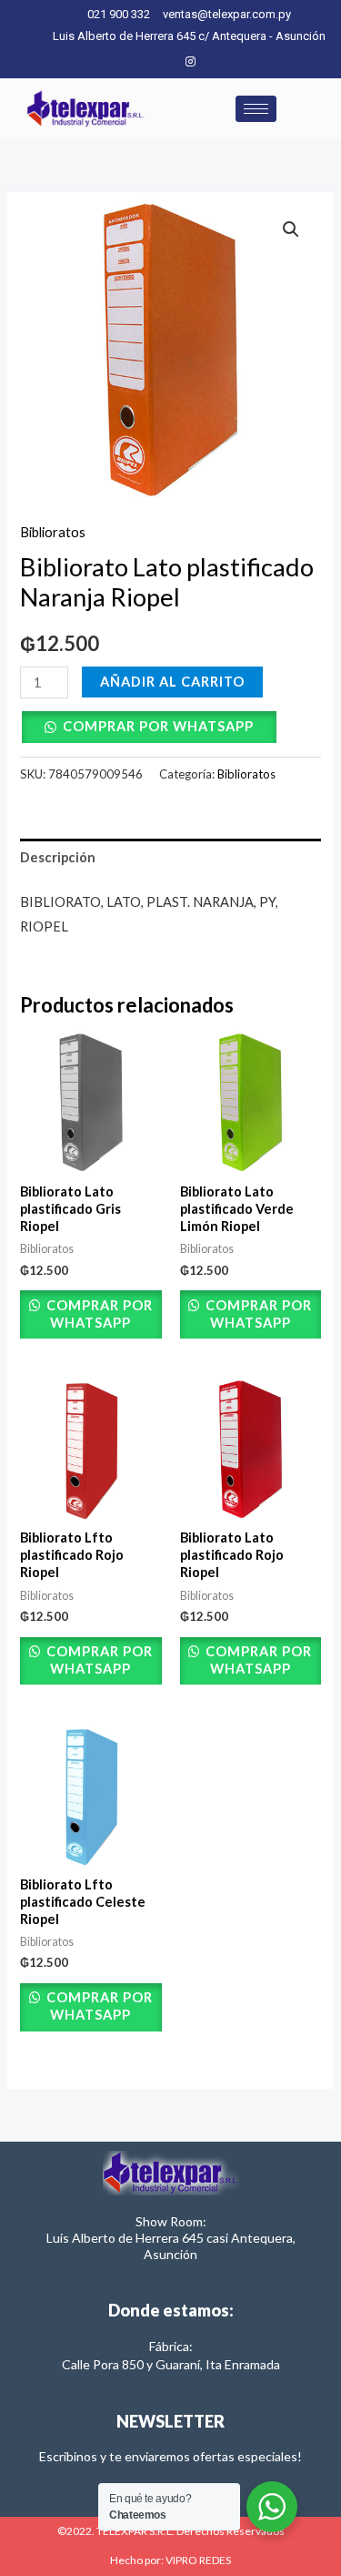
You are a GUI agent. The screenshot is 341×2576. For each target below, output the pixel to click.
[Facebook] (160, 61)
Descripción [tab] (58, 857)
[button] (291, 229)
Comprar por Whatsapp (158, 726)
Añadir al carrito (172, 682)
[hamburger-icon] (256, 109)
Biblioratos (53, 532)
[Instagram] (190, 61)
